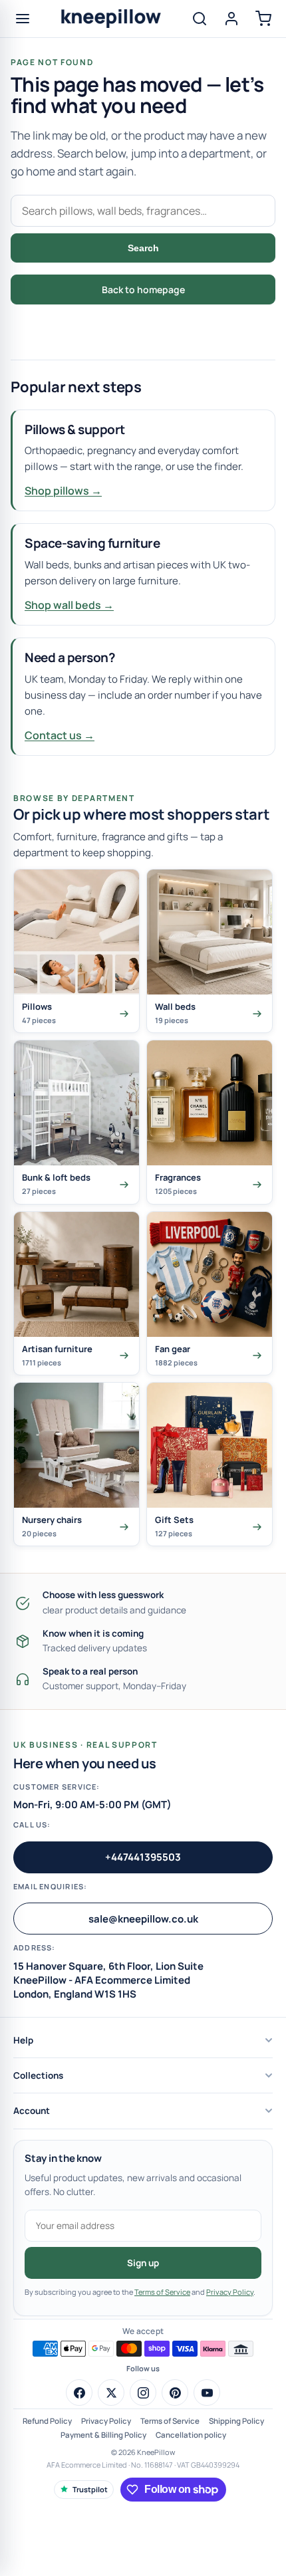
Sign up (143, 2263)
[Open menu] (23, 19)
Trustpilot (90, 2489)
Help (23, 2040)
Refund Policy (47, 2421)
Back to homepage (143, 290)
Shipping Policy (236, 2421)
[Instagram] (143, 2393)
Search (143, 248)
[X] (111, 2393)
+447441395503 (143, 1857)
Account (32, 2111)
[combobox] (143, 211)
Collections (38, 2075)
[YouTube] (207, 2393)
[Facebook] (79, 2393)
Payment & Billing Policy (103, 2435)
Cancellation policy (191, 2435)
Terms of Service (162, 2292)
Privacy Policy (230, 2292)
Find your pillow (143, 326)
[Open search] (200, 19)
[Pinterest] (175, 2393)
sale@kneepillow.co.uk (143, 1919)
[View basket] (263, 19)
